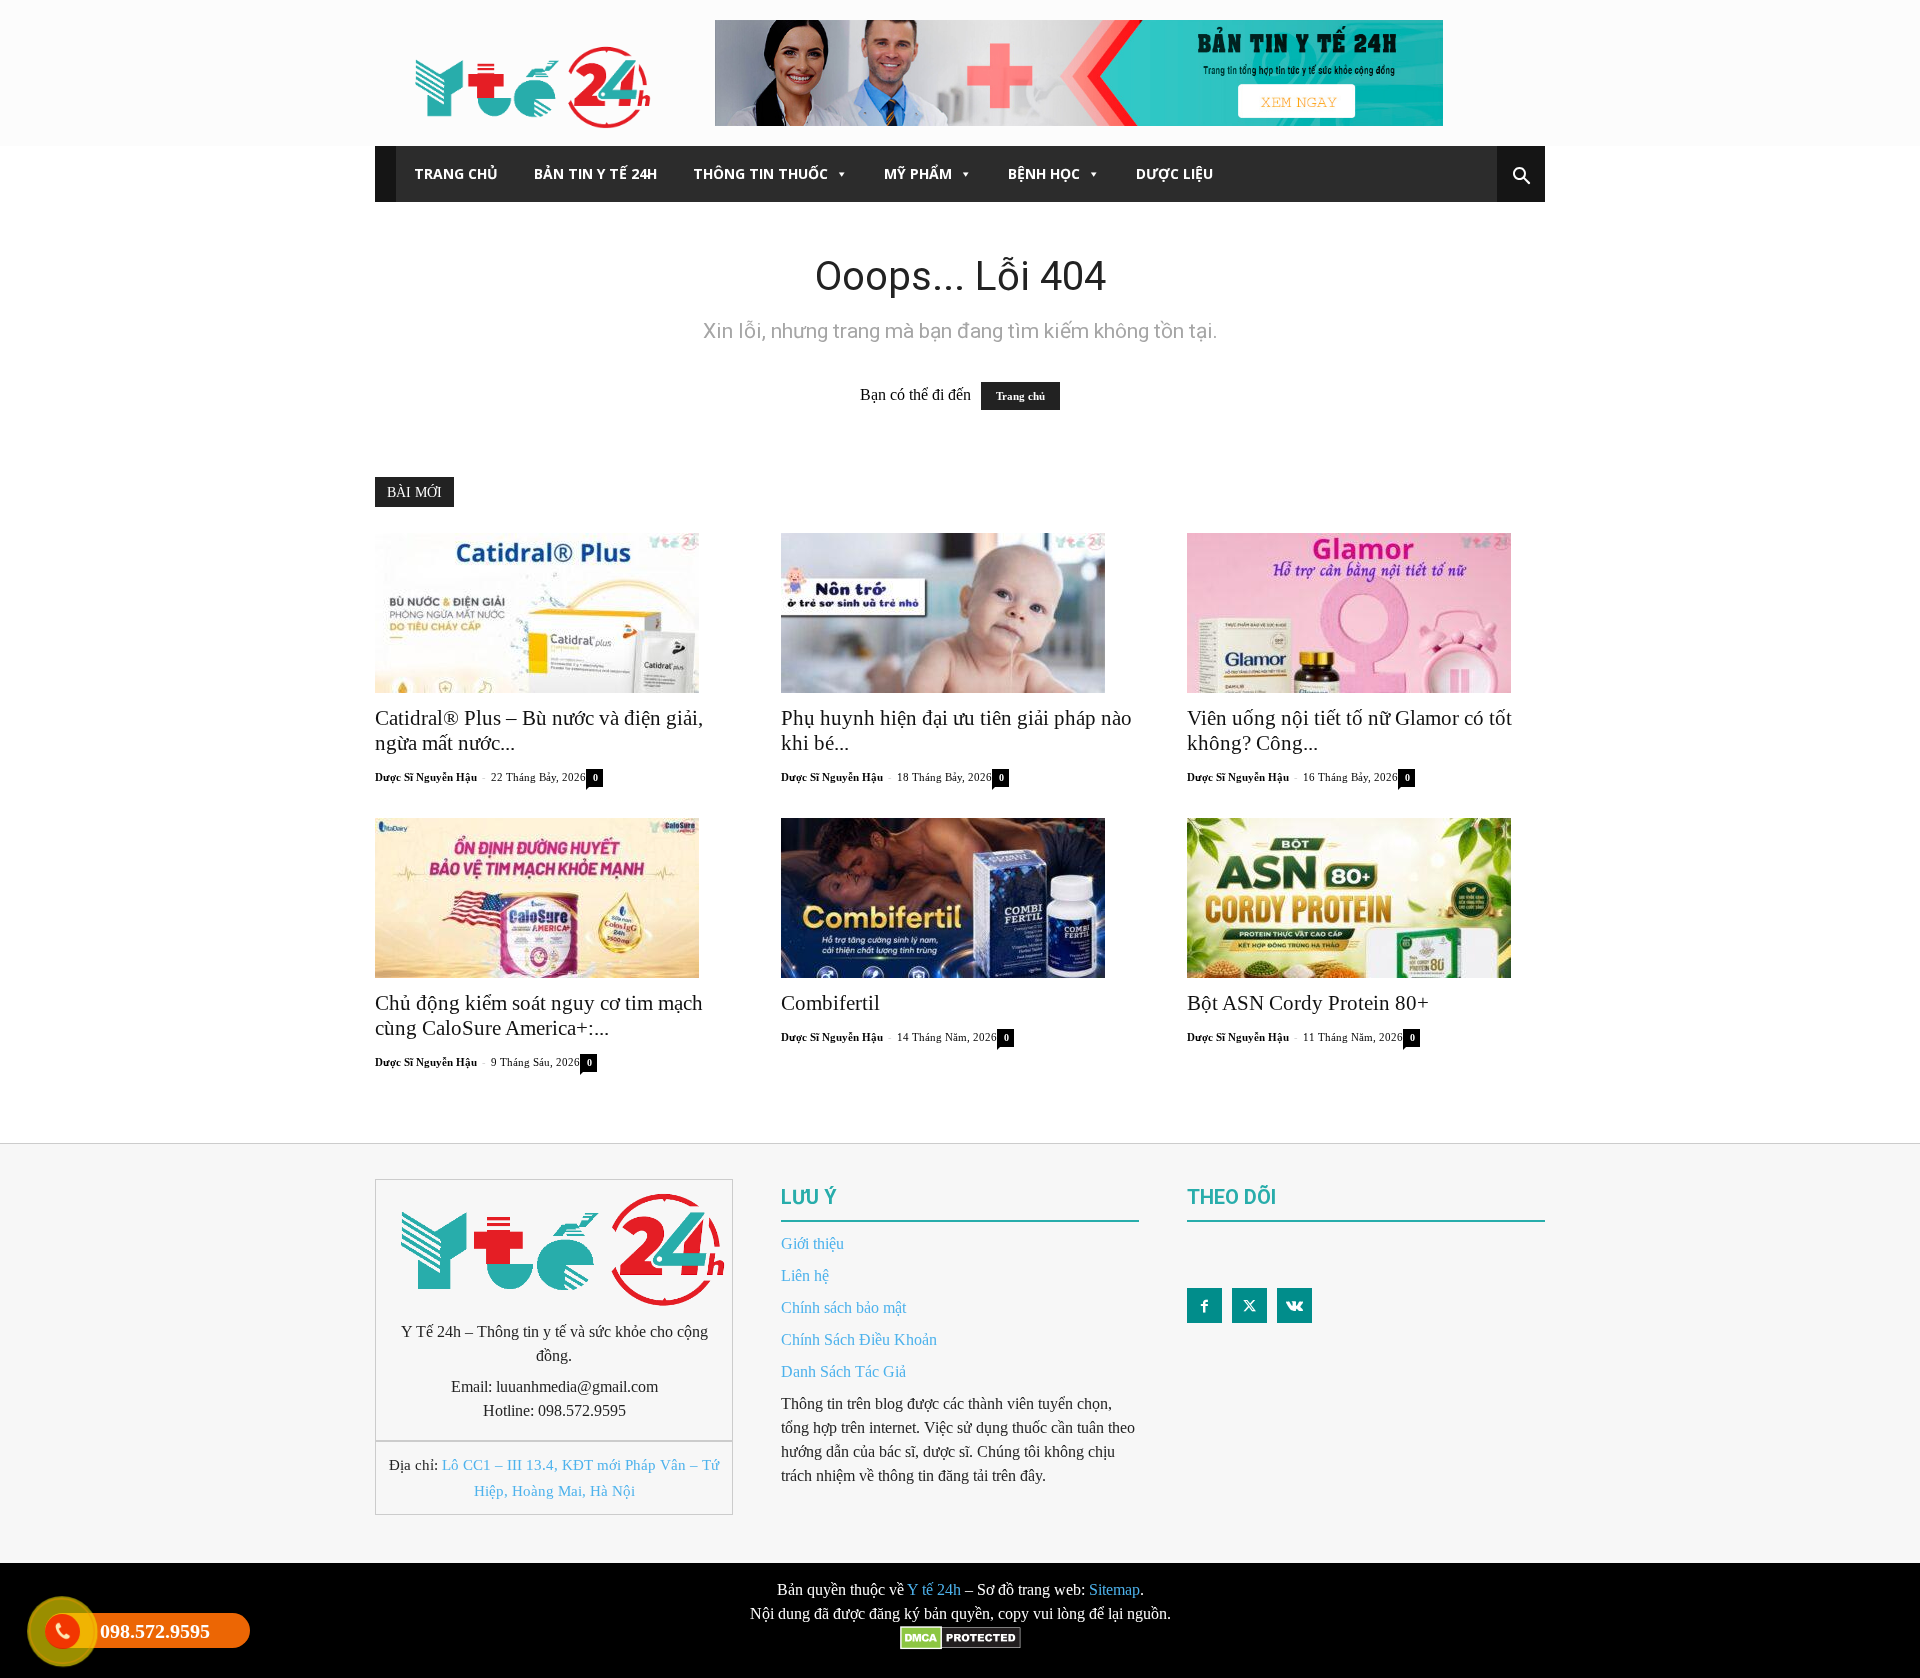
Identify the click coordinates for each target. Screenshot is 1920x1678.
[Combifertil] (960, 898)
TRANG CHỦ (456, 173)
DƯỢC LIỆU (1174, 173)
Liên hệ (805, 1275)
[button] (1521, 178)
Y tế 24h (934, 1589)
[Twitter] (1249, 1305)
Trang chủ (1020, 396)
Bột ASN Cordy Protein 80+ (1308, 1003)
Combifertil (830, 1003)
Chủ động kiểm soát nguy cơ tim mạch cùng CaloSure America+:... (539, 1015)
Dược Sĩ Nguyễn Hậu (426, 777)
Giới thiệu (812, 1243)
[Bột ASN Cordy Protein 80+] (1366, 898)
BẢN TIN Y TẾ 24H (595, 173)
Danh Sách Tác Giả (843, 1371)
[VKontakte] (1294, 1305)
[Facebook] (1204, 1305)
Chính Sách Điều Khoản (859, 1339)
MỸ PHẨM (918, 173)
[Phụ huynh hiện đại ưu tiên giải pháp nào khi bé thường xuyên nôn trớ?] (960, 613)
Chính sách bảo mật (843, 1307)
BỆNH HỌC (1044, 173)
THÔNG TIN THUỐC (760, 173)
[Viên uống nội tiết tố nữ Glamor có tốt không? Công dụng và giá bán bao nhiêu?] (1366, 613)
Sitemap (1114, 1589)
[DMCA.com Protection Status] (960, 1665)
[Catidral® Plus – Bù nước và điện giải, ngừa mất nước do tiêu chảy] (554, 613)
